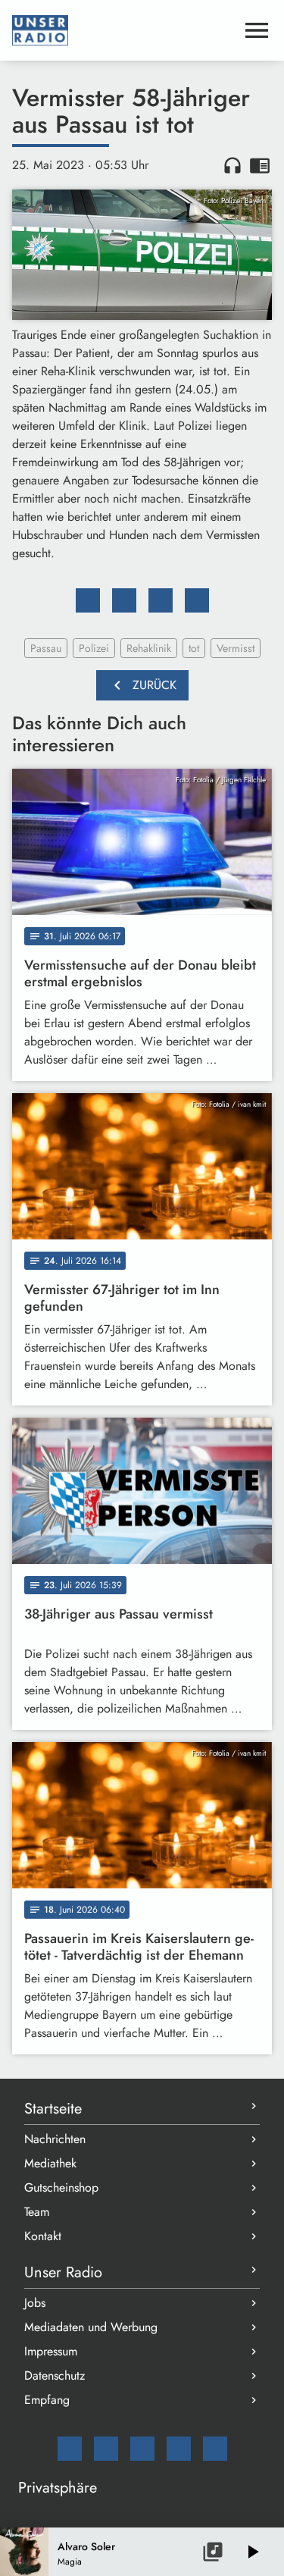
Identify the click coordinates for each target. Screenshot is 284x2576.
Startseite (53, 2109)
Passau (46, 648)
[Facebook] (106, 2449)
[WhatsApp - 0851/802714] (215, 2449)
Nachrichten (55, 2139)
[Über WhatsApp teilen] (161, 600)
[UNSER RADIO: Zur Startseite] (124, 30)
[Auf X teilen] (124, 600)
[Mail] (70, 2449)
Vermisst (236, 648)
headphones (233, 165)
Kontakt (43, 2236)
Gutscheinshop (61, 2187)
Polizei (94, 648)
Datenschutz (55, 2375)
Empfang (47, 2400)
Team (37, 2212)
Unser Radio (63, 2272)
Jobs (35, 2303)
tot (194, 648)
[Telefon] (179, 2449)
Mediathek (50, 2163)
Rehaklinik (149, 648)
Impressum (51, 2351)
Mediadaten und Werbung (91, 2327)
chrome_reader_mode (260, 165)
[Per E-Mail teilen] (197, 600)
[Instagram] (142, 2449)
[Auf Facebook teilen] (88, 600)
